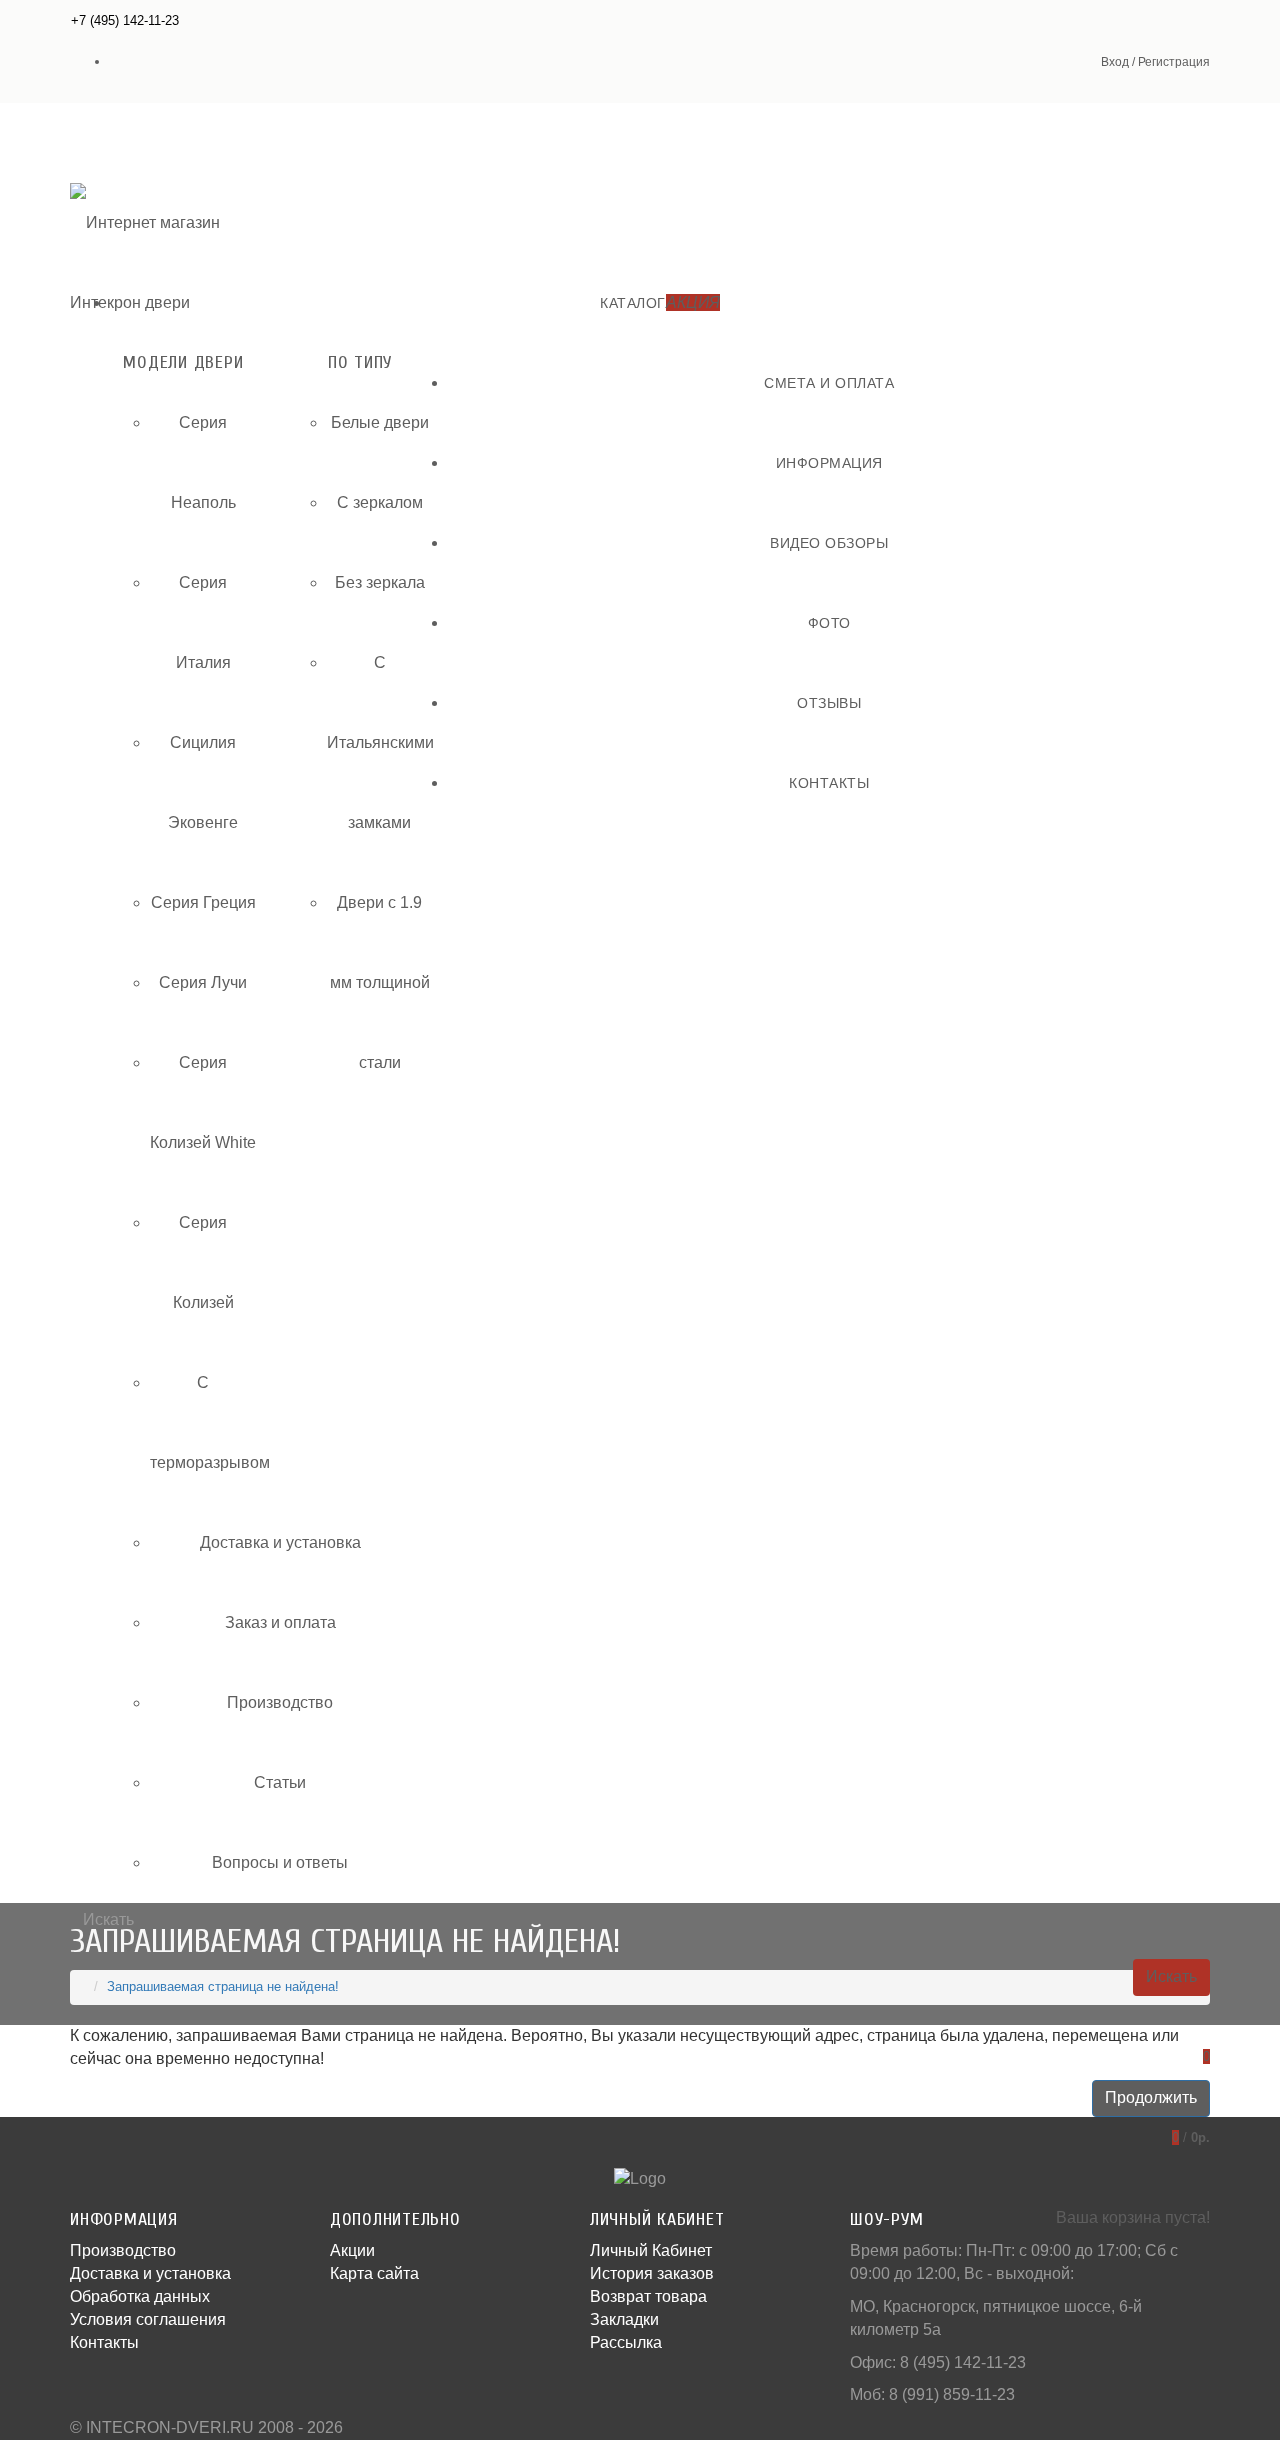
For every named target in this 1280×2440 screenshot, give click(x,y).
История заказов (652, 2273)
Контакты (104, 2342)
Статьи (280, 1782)
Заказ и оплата (280, 1622)
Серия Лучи (203, 982)
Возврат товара (648, 2296)
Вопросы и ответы (280, 1862)
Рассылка (626, 2342)
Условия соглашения (148, 2319)
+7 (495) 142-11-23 (125, 20)
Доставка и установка (280, 1542)
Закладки (624, 2319)
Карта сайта (374, 2273)
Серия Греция (203, 902)
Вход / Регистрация (1155, 62)
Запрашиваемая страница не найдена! (223, 1986)
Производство (280, 1702)
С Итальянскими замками (380, 742)
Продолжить (1151, 2097)
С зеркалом (380, 502)
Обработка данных (140, 2296)
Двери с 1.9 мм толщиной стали (380, 982)
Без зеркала (380, 582)
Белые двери (380, 422)
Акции (352, 2250)
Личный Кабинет (651, 2250)
